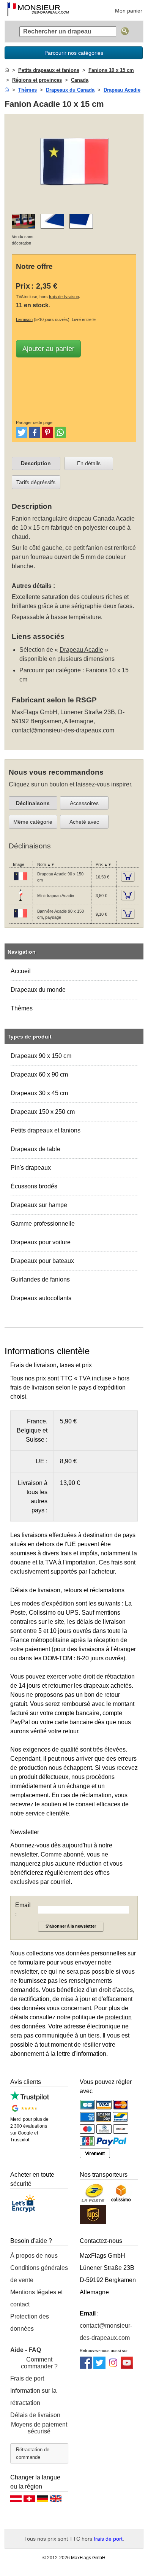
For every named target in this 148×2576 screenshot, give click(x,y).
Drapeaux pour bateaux (42, 1261)
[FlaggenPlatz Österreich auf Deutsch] (16, 2501)
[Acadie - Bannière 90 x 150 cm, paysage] (20, 920)
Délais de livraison (35, 2415)
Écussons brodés (34, 1186)
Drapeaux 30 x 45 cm (39, 1093)
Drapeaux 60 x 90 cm (39, 1074)
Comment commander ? (39, 2363)
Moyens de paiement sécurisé (39, 2428)
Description (36, 463)
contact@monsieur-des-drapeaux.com (63, 730)
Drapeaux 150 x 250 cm (43, 1112)
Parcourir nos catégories (74, 53)
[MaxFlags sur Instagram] (113, 2367)
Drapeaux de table (35, 1149)
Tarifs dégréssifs (36, 482)
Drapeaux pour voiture (41, 1242)
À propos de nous (34, 2256)
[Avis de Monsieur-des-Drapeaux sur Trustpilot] (30, 2099)
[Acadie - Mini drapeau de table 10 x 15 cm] (20, 901)
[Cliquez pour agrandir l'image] (74, 203)
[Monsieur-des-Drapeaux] (38, 10)
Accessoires (84, 803)
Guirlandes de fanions (40, 1279)
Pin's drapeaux (31, 1168)
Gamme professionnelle (43, 1224)
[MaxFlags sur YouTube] (127, 2367)
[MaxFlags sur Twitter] (99, 2367)
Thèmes (22, 1008)
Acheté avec (84, 822)
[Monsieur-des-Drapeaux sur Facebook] (86, 2367)
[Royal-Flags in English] (56, 2501)
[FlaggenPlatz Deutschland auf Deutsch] (43, 2501)
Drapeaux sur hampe (39, 1205)
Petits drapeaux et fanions (46, 1130)
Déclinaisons (33, 803)
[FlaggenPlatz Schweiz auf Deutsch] (29, 2501)
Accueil (21, 971)
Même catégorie (33, 822)
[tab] (36, 464)
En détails (89, 463)
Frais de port (27, 2378)
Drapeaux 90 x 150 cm (41, 1056)
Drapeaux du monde (38, 990)
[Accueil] (7, 70)
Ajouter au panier (48, 349)
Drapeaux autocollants (41, 1298)
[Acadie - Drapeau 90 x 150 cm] (20, 882)
